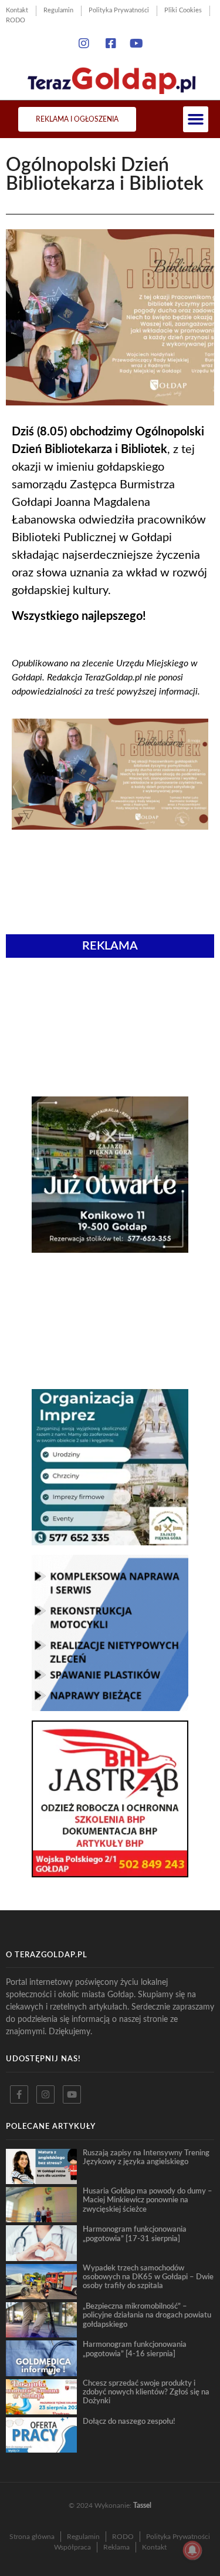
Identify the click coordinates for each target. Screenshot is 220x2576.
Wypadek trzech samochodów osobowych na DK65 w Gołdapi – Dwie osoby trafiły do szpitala (148, 2277)
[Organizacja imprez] (110, 1542)
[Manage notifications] (192, 2550)
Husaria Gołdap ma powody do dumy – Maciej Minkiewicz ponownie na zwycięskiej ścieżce (148, 2200)
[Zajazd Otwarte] (110, 1249)
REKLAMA (110, 946)
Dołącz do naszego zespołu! (129, 2421)
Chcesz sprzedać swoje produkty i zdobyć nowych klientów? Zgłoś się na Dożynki (146, 2392)
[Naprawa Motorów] (110, 1708)
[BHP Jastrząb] (110, 1874)
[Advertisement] (110, 1028)
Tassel (142, 2505)
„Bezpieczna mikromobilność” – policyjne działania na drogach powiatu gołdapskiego (147, 2315)
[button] (196, 119)
